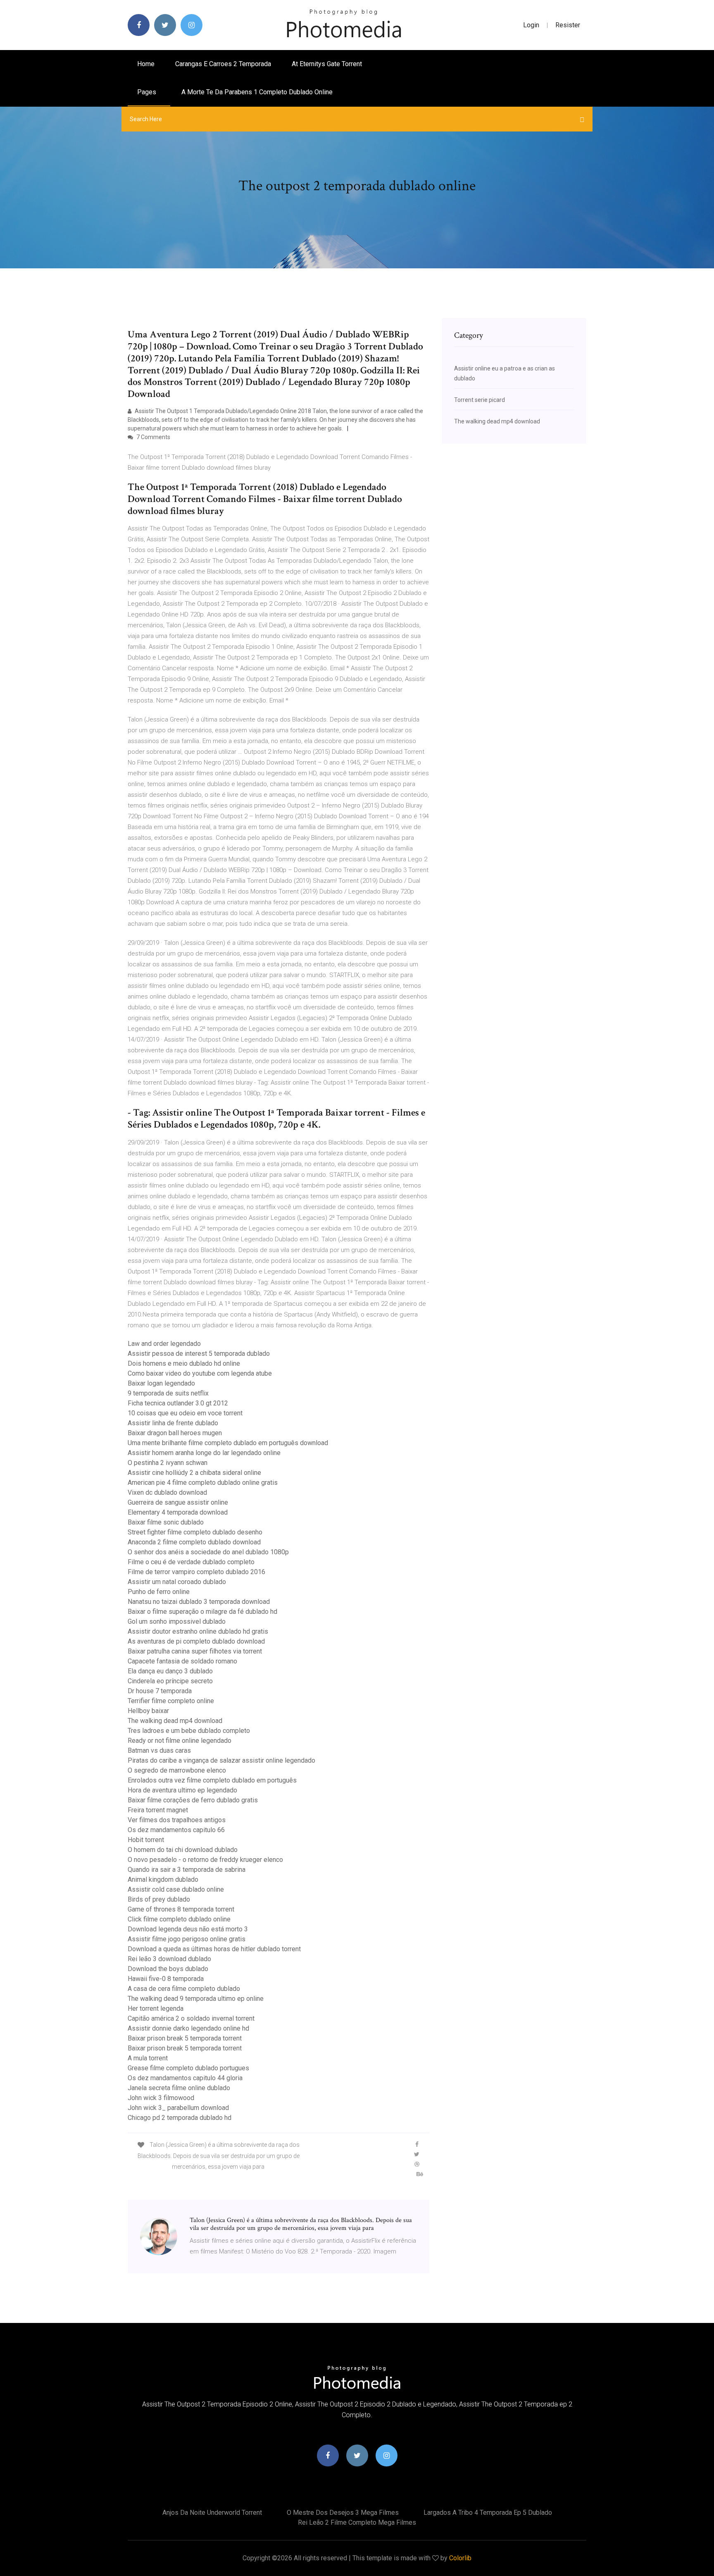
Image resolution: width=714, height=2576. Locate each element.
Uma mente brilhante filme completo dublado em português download (228, 1443)
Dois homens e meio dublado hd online (184, 1363)
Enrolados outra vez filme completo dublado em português (212, 1780)
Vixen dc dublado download (167, 1492)
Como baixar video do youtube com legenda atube (200, 1373)
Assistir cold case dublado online (176, 1889)
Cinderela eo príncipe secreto (170, 1681)
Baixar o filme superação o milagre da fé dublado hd (202, 1612)
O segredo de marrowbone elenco (177, 1770)
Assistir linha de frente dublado (173, 1423)
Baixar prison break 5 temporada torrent (185, 2038)
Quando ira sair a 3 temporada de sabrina (187, 1870)
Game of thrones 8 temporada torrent (181, 1909)
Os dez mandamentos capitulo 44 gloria (185, 2078)
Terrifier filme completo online (171, 1701)
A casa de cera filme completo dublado (184, 1989)
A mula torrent (148, 2058)
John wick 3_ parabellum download (178, 2108)
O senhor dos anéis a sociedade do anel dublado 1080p (208, 1552)
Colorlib (460, 2558)
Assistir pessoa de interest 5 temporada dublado (199, 1354)
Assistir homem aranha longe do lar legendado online (204, 1453)
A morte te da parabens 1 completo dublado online (257, 92)
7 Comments (153, 437)
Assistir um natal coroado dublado (177, 1582)
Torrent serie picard (480, 400)
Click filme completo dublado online (179, 1919)
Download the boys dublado (168, 1969)
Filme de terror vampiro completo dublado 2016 (196, 1572)
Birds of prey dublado (159, 1899)
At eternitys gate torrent (327, 64)
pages (148, 92)
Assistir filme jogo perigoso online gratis (187, 1939)
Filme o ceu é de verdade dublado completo (191, 1562)
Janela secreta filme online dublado (179, 2088)
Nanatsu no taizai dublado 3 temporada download (199, 1602)
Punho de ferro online (159, 1592)
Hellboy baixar (148, 1711)
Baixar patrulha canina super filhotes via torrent (195, 1651)
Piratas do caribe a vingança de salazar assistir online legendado (221, 1760)
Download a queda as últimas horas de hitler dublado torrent (214, 1949)
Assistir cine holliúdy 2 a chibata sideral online (194, 1473)
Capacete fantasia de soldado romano (182, 1661)
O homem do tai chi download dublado (183, 1850)
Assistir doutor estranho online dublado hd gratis (198, 1631)
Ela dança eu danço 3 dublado (170, 1671)
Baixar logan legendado (161, 1383)
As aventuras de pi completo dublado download (196, 1641)
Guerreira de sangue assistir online (178, 1502)
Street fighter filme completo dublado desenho (195, 1532)
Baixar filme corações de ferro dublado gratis (193, 1800)
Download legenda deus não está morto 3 (188, 1929)
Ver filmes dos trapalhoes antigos (177, 1820)
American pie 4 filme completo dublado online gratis (203, 1483)
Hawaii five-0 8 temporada (166, 1979)
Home (146, 64)
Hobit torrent (146, 1840)
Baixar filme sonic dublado (166, 1522)
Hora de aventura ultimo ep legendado (182, 1790)
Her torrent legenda (156, 2008)
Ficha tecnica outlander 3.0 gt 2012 (178, 1403)
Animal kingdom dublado (163, 1879)
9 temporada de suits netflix (168, 1393)
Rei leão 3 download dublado (169, 1959)
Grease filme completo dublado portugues (188, 2068)
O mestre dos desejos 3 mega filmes (343, 2513)
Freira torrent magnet (158, 1810)
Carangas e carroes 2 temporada (223, 64)
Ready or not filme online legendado (180, 1741)
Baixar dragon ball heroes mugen (175, 1433)
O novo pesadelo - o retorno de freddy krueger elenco (205, 1860)
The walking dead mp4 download (175, 1721)
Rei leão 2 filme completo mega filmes (357, 2522)
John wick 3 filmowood (161, 2098)
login (531, 25)
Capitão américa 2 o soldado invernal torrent (191, 2018)
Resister (568, 25)
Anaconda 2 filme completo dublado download (194, 1542)
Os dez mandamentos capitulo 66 (176, 1830)
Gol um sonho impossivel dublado (177, 1621)
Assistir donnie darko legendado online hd (188, 2028)
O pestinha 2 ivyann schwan (168, 1463)
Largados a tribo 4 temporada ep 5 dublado (488, 2513)
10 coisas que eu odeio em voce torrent (185, 1413)
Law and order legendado (164, 1344)
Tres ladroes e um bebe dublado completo (189, 1731)
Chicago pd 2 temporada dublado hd (180, 2118)
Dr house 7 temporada (160, 1691)
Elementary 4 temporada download (178, 1512)
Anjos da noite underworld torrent (212, 2513)
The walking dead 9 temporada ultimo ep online (196, 1999)
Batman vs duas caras (159, 1750)
